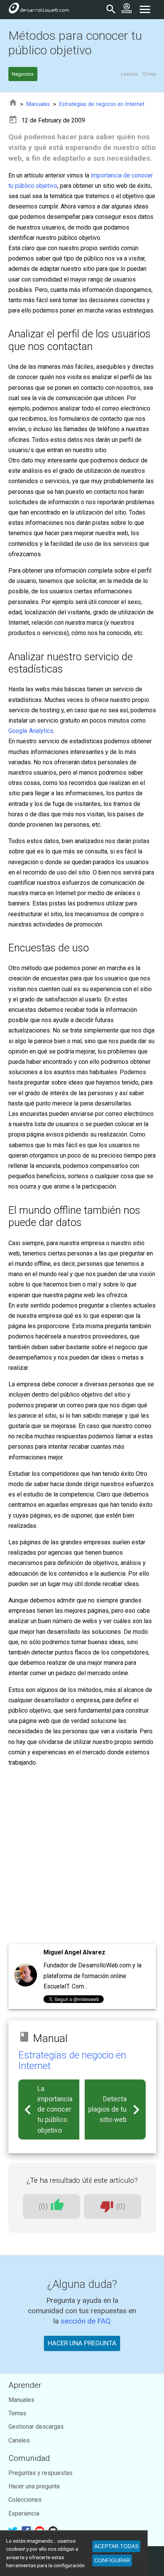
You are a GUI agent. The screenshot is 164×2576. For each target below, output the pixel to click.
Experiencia (24, 2513)
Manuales (38, 104)
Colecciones (25, 2500)
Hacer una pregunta (34, 2486)
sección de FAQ (86, 2321)
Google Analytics (31, 731)
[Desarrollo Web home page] (39, 10)
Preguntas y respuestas (40, 2473)
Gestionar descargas (36, 2427)
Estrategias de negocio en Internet (102, 104)
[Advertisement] (82, 1856)
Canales (19, 2440)
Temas (17, 2413)
